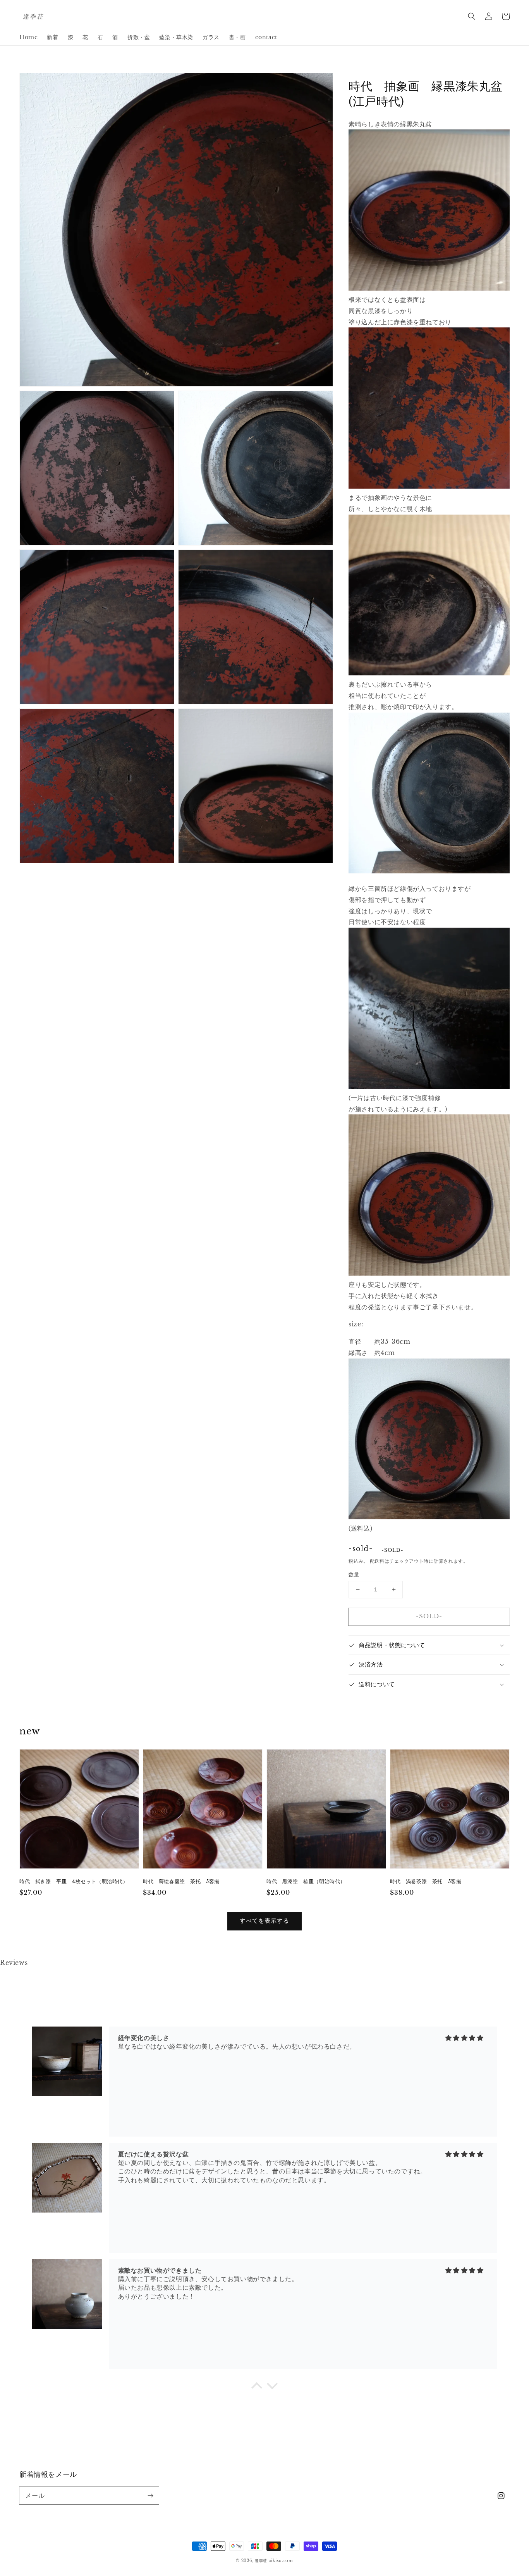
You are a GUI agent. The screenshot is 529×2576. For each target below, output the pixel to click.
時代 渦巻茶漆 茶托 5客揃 (426, 1881)
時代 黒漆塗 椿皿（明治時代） (306, 1881)
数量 (354, 1575)
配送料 (377, 1561)
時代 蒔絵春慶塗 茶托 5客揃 (181, 1881)
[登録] (150, 2495)
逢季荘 (261, 2561)
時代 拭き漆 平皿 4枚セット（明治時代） (74, 1881)
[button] (472, 16)
